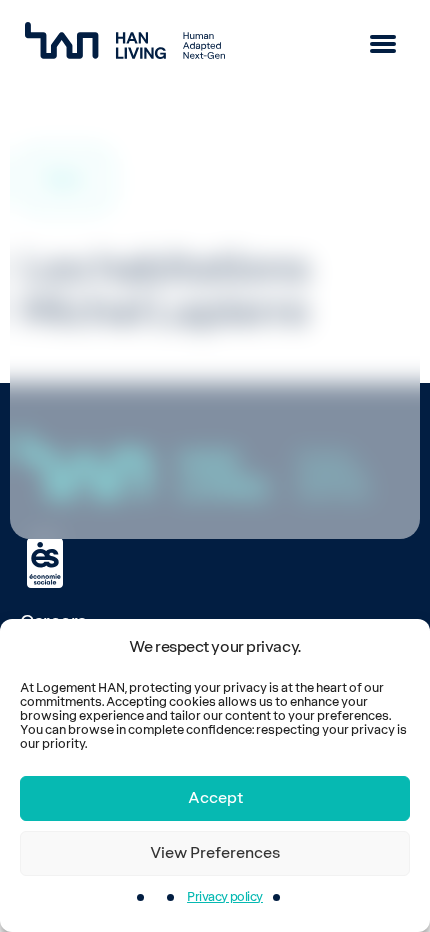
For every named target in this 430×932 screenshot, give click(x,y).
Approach (77, 184)
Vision (60, 155)
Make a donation (128, 477)
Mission (66, 127)
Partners (61, 373)
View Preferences (215, 853)
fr (36, 415)
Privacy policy (225, 896)
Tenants (58, 290)
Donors (55, 331)
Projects (60, 248)
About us (63, 92)
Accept (215, 798)
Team (57, 213)
